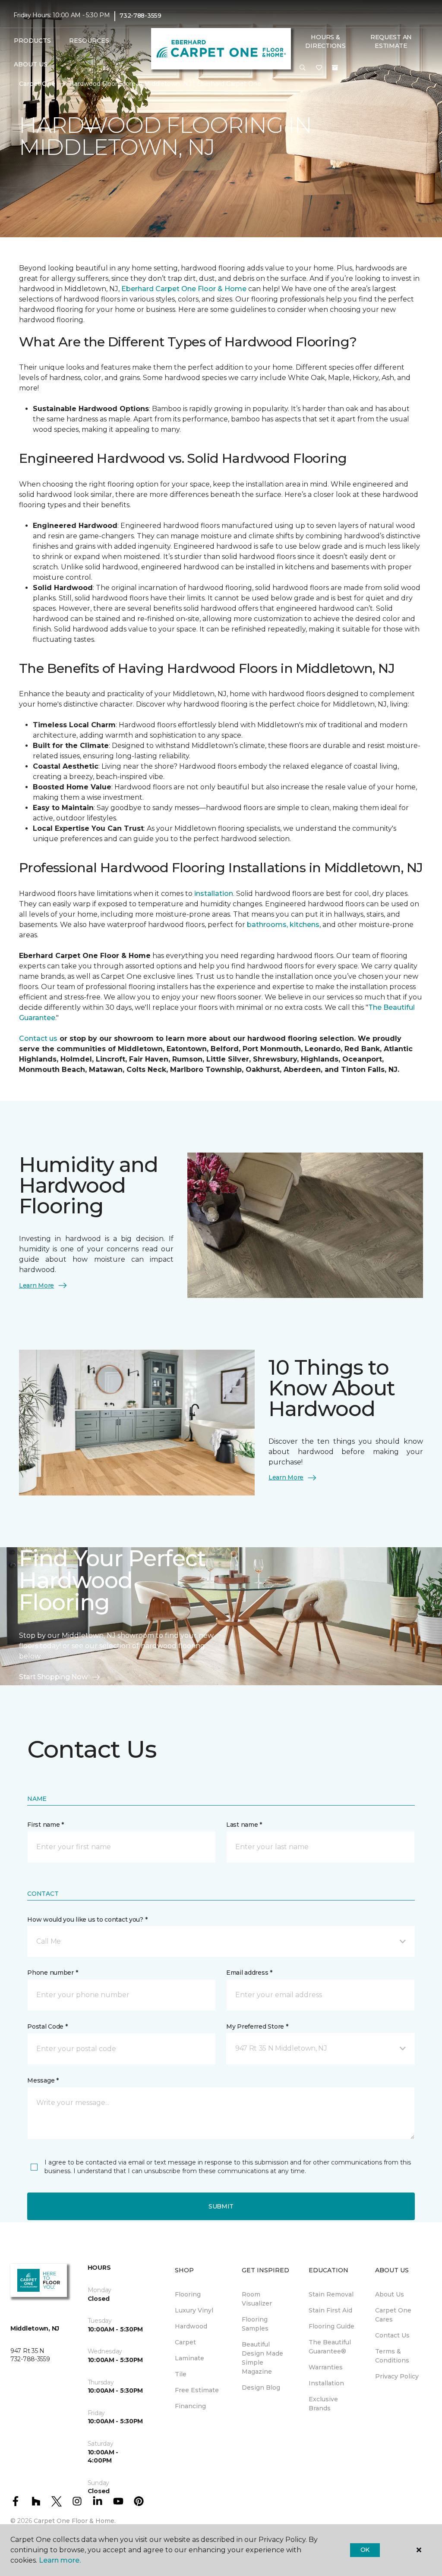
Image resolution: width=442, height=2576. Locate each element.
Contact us (38, 1038)
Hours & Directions (325, 41)
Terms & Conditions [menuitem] (392, 2356)
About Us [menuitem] (390, 2294)
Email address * (249, 1973)
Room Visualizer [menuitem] (257, 2299)
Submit (221, 2206)
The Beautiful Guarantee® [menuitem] (330, 2347)
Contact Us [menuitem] (392, 2335)
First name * (46, 1825)
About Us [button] (31, 64)
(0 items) (335, 68)
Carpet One (37, 84)
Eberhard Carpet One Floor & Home (184, 289)
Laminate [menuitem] (189, 2358)
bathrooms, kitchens (283, 925)
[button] (303, 68)
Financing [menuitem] (190, 2406)
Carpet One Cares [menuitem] (393, 2315)
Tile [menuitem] (181, 2374)
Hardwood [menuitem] (191, 2326)
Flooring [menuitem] (188, 2294)
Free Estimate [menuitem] (197, 2390)
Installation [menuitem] (326, 2383)
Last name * (244, 1825)
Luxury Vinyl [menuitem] (194, 2310)
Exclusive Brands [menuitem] (323, 2404)
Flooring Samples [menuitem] (255, 2324)
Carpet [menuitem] (185, 2342)
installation (213, 894)
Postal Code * (47, 2026)
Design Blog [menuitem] (261, 2388)
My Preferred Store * (257, 2026)
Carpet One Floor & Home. (75, 2521)
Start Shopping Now (53, 1677)
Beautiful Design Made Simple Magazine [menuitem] (262, 2358)
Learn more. (60, 2560)
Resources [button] (89, 41)
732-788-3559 (140, 16)
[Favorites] (319, 68)
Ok (365, 2550)
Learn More (36, 1285)
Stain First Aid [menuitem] (330, 2310)
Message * (43, 2080)
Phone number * (52, 1973)
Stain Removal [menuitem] (331, 2294)
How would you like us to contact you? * (87, 1919)
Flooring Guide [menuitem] (331, 2326)
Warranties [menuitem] (326, 2367)
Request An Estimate (391, 41)
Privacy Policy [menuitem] (397, 2376)
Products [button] (32, 41)
